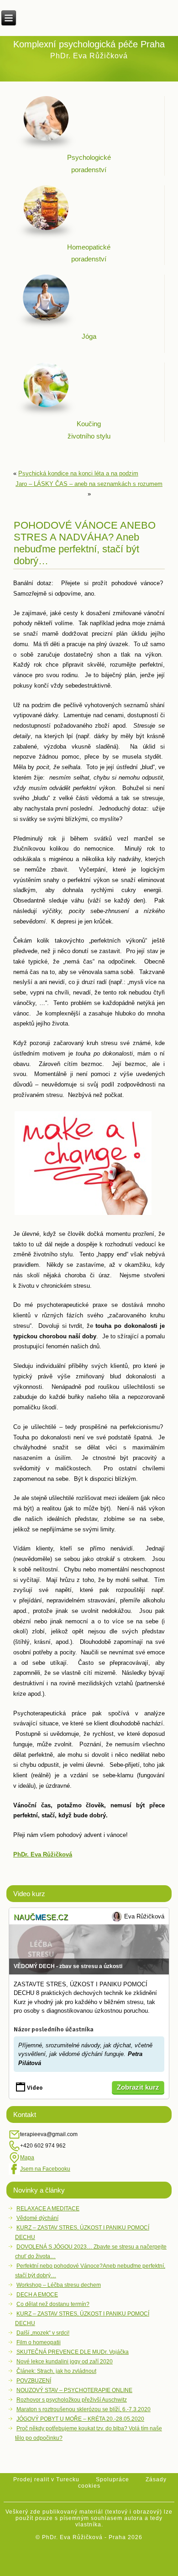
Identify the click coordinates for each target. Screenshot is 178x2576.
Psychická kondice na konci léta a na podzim (78, 473)
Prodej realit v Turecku (46, 2479)
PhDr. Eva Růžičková (43, 1854)
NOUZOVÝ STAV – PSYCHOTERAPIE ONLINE (74, 2390)
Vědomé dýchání (37, 2218)
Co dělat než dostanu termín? (53, 2304)
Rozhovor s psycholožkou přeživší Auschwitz (72, 2400)
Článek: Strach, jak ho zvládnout (56, 2371)
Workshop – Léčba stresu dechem (59, 2285)
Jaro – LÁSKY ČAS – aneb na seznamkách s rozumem (89, 484)
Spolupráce (113, 2479)
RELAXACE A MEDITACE (48, 2209)
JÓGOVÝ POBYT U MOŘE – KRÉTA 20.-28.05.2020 (80, 2419)
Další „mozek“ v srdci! (43, 2333)
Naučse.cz (41, 1917)
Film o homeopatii (39, 2342)
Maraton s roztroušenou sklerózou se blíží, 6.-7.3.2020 (84, 2409)
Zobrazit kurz (138, 2087)
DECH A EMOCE (37, 2295)
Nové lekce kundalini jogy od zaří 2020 (65, 2362)
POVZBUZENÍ (34, 2381)
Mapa (27, 2158)
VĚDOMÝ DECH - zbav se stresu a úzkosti (68, 1966)
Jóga (89, 336)
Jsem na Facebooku (45, 2169)
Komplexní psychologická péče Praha (89, 44)
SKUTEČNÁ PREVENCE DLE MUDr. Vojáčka (73, 2352)
